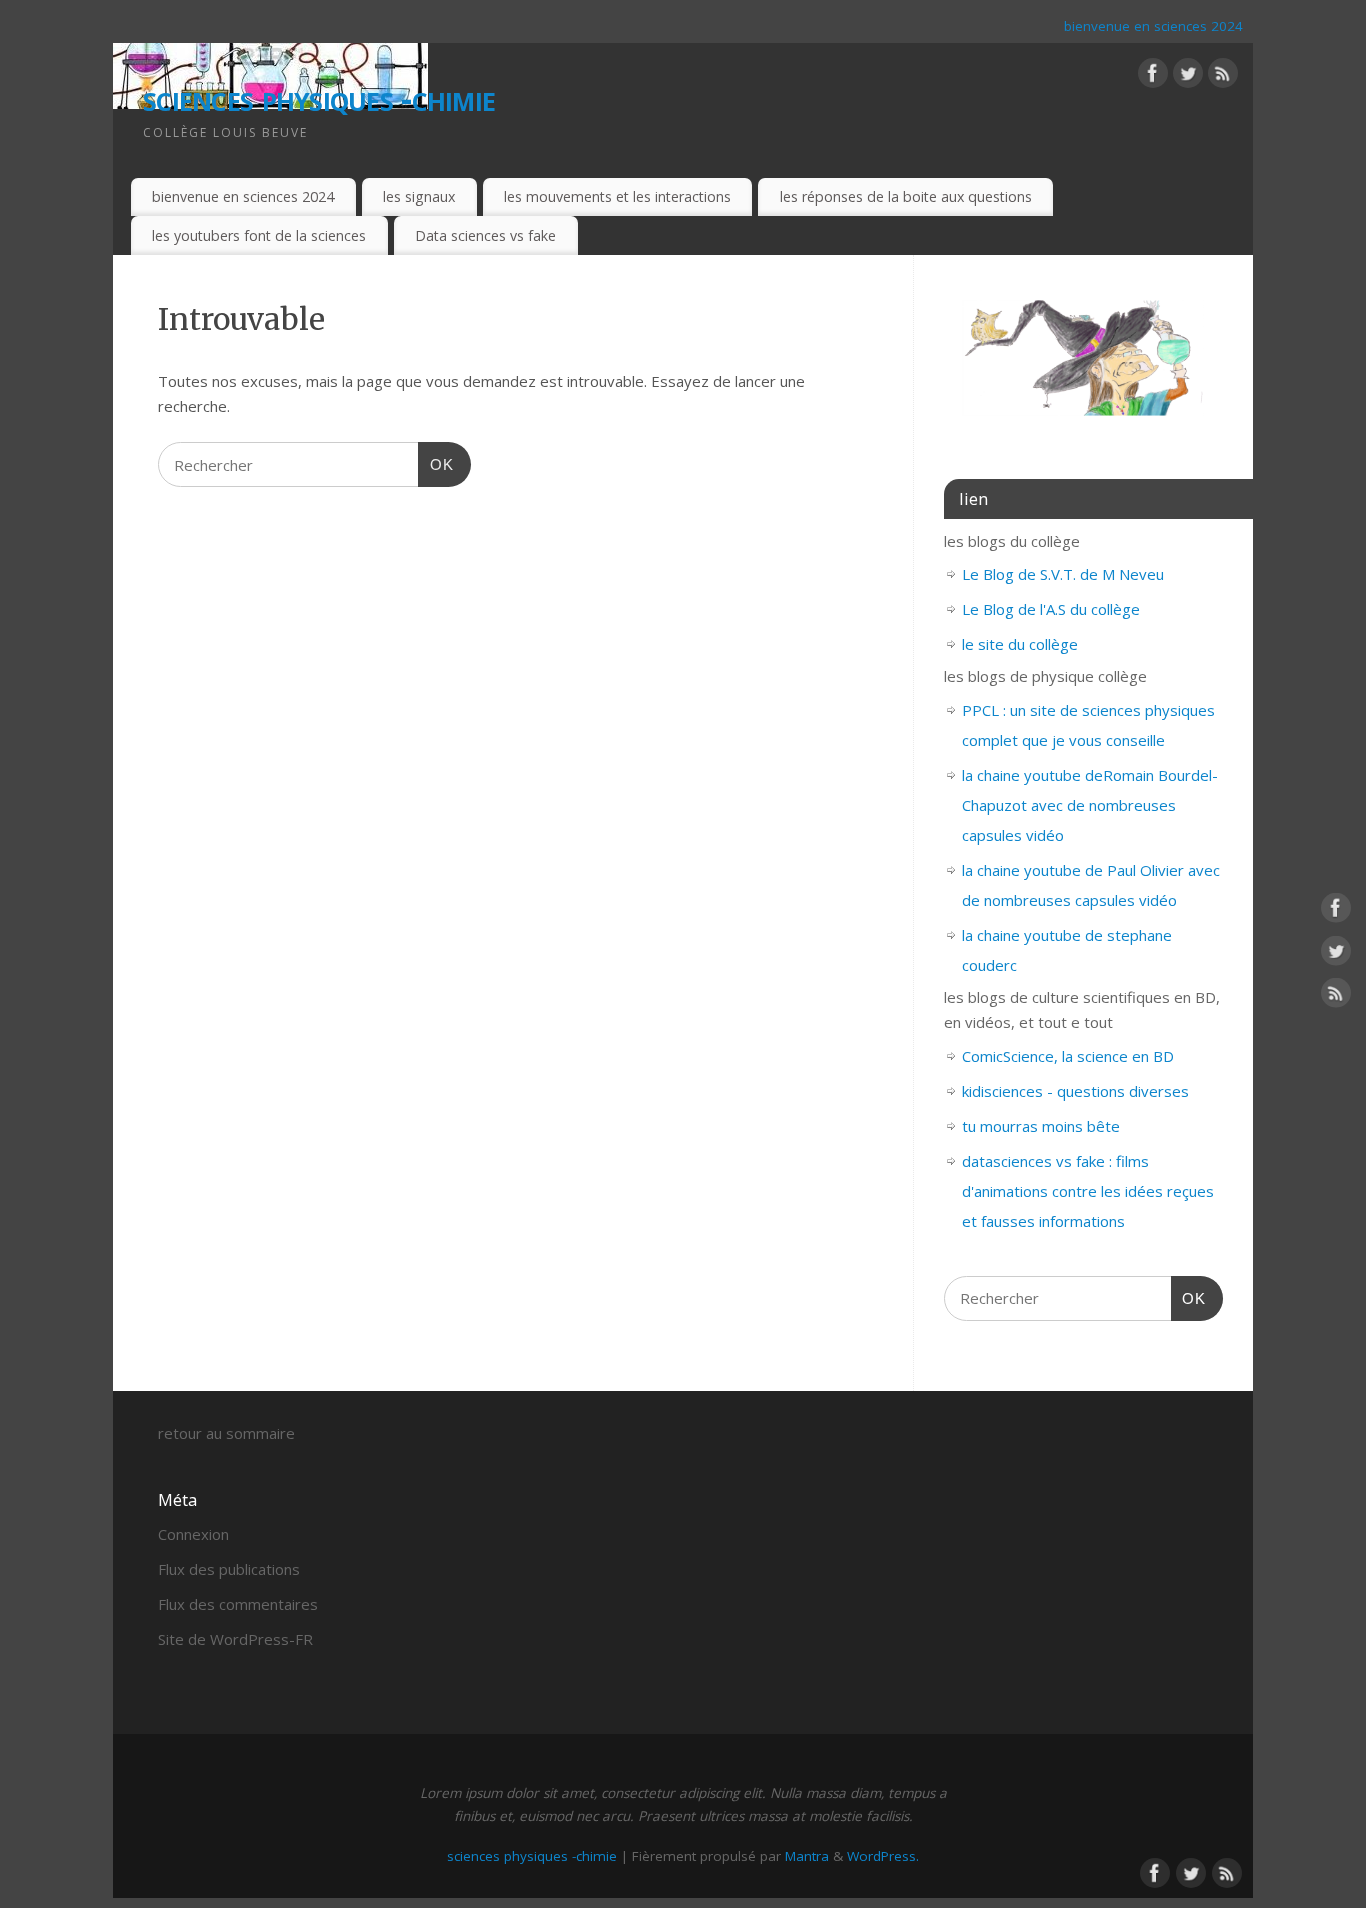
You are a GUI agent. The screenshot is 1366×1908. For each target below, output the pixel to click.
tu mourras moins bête (1041, 1126)
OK (436, 464)
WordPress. (883, 1856)
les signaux (419, 196)
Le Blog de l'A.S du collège (1051, 609)
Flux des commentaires (238, 1604)
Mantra (807, 1856)
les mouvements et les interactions (617, 196)
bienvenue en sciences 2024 (1153, 26)
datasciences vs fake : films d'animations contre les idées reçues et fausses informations (1088, 1191)
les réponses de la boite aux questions (906, 196)
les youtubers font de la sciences (259, 235)
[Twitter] (1188, 77)
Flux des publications (229, 1569)
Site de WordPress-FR (235, 1639)
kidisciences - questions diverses (1075, 1091)
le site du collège (1020, 644)
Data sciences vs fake (485, 235)
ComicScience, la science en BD (1068, 1056)
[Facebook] (1153, 77)
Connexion (193, 1534)
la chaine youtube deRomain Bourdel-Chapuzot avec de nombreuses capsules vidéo (1090, 805)
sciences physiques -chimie (319, 97)
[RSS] (1223, 77)
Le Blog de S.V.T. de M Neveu (1063, 574)
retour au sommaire (226, 1433)
